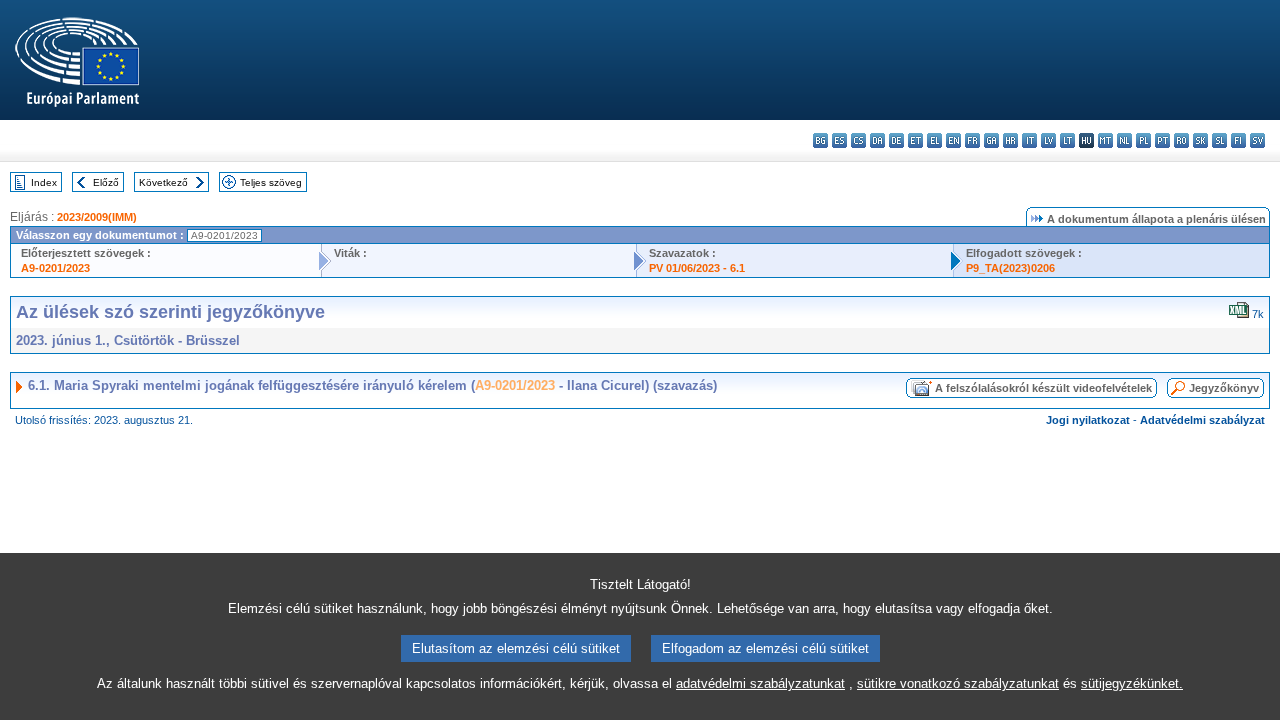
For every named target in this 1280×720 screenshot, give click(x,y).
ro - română (1181, 140)
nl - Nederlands (1124, 140)
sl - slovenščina (1219, 140)
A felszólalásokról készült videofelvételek (1043, 388)
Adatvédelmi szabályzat (1202, 420)
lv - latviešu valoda (1048, 140)
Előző (106, 182)
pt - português (1162, 140)
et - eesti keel (915, 140)
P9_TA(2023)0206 (1010, 268)
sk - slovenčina (1200, 140)
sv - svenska (1257, 140)
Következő (163, 182)
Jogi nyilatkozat (1088, 420)
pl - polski (1143, 140)
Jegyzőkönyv (1224, 388)
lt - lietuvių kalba (1067, 140)
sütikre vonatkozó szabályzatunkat (958, 683)
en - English (953, 140)
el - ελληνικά (934, 140)
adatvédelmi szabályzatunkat (760, 683)
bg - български (820, 140)
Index (44, 182)
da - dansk (877, 140)
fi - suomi (1238, 140)
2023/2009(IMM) (97, 217)
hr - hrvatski (1010, 140)
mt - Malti (1105, 140)
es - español (839, 140)
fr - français (972, 140)
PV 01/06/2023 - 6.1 (697, 268)
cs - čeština (858, 140)
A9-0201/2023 (55, 268)
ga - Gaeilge (991, 140)
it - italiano (1029, 140)
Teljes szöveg (271, 182)
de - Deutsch (896, 140)
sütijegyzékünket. (1132, 683)
